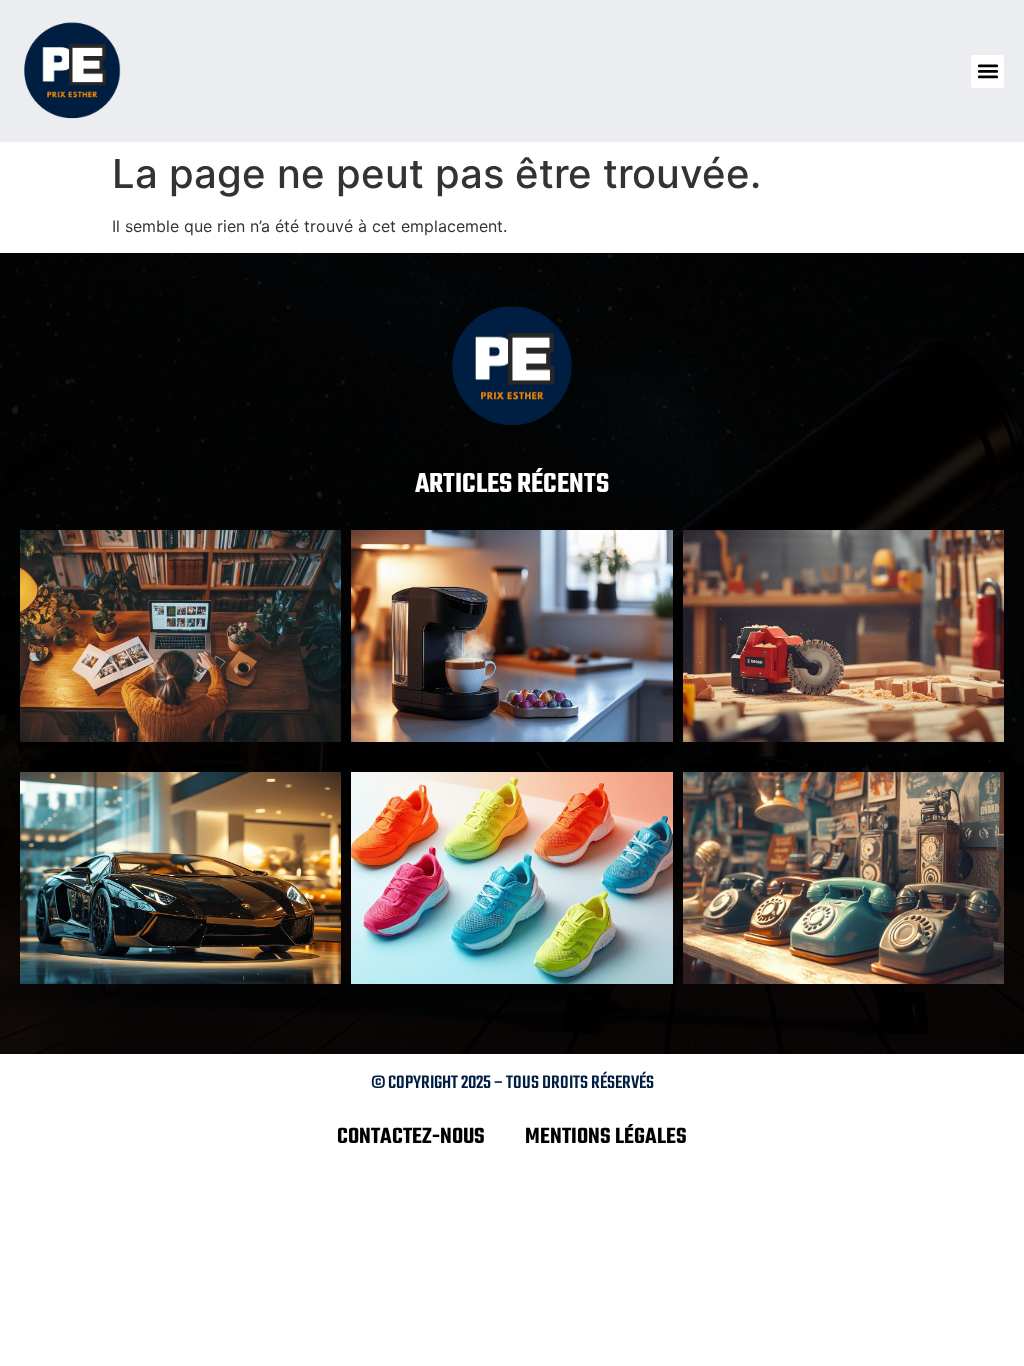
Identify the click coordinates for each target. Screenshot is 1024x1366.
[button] (987, 71)
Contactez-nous (411, 1137)
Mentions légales (606, 1137)
